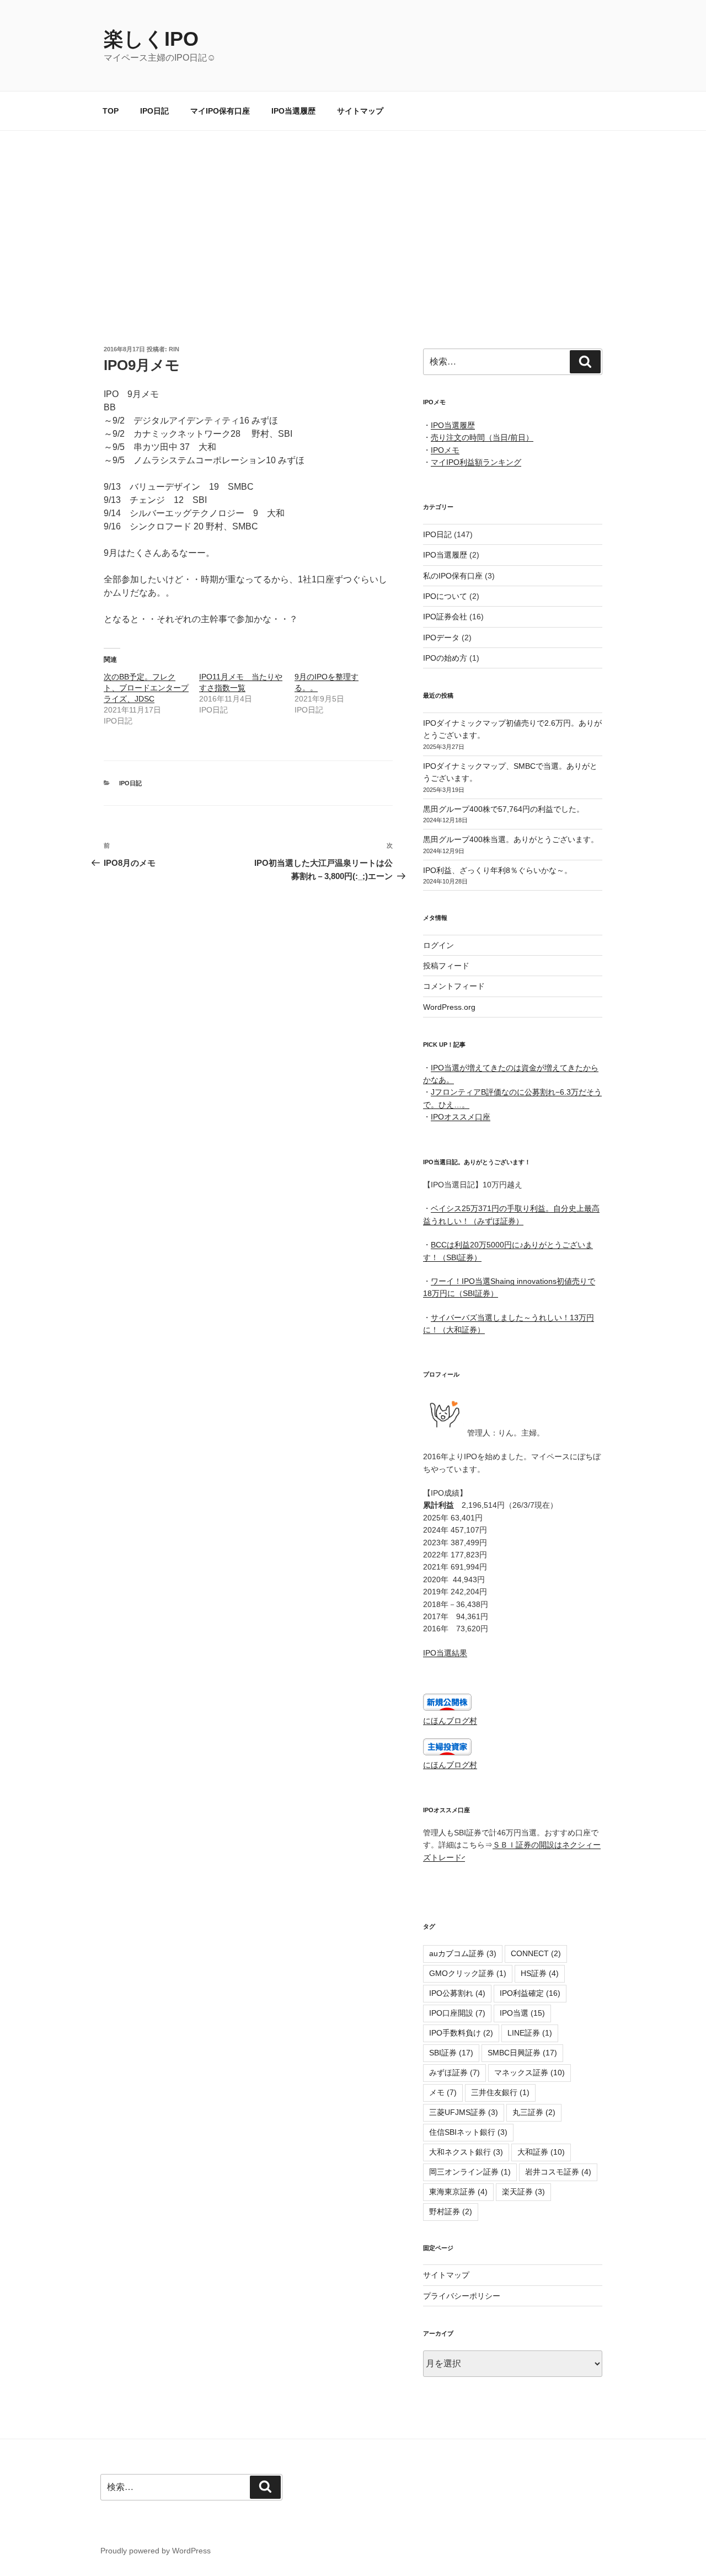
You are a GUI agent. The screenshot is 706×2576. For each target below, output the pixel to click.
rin (174, 349)
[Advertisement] (353, 213)
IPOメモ (445, 450)
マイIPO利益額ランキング (476, 462)
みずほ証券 (454, 2072)
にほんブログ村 (450, 1721)
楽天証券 (523, 2192)
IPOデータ (441, 638)
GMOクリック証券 (468, 1973)
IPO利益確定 (530, 1993)
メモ (443, 2092)
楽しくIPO (151, 39)
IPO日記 (154, 111)
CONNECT (536, 1953)
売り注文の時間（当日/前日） (482, 437)
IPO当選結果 (445, 1653)
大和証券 (541, 2152)
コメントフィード (454, 986)
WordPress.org (449, 1007)
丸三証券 (534, 2112)
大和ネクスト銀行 (466, 2152)
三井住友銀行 (500, 2092)
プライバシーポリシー (462, 2296)
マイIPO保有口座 (220, 111)
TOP (111, 111)
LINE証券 (530, 2033)
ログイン (438, 945)
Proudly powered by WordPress (156, 2551)
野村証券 (451, 2211)
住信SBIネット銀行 (468, 2132)
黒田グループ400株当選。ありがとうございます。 (511, 839)
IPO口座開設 (457, 2013)
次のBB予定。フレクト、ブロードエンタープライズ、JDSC (146, 688)
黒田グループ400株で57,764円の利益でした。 (504, 809)
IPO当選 (522, 2013)
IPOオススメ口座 (461, 1117)
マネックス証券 (529, 2072)
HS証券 (540, 1973)
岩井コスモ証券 (558, 2172)
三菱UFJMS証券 (464, 2112)
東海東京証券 (458, 2192)
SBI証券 (451, 2053)
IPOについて (445, 596)
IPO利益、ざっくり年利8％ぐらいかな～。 (498, 870)
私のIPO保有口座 (453, 576)
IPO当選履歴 (293, 111)
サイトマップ (360, 111)
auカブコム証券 (463, 1953)
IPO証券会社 (445, 617)
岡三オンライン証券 (470, 2172)
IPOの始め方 (445, 658)
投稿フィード (446, 966)
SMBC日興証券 (522, 2053)
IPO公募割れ (457, 1993)
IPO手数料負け (461, 2033)
